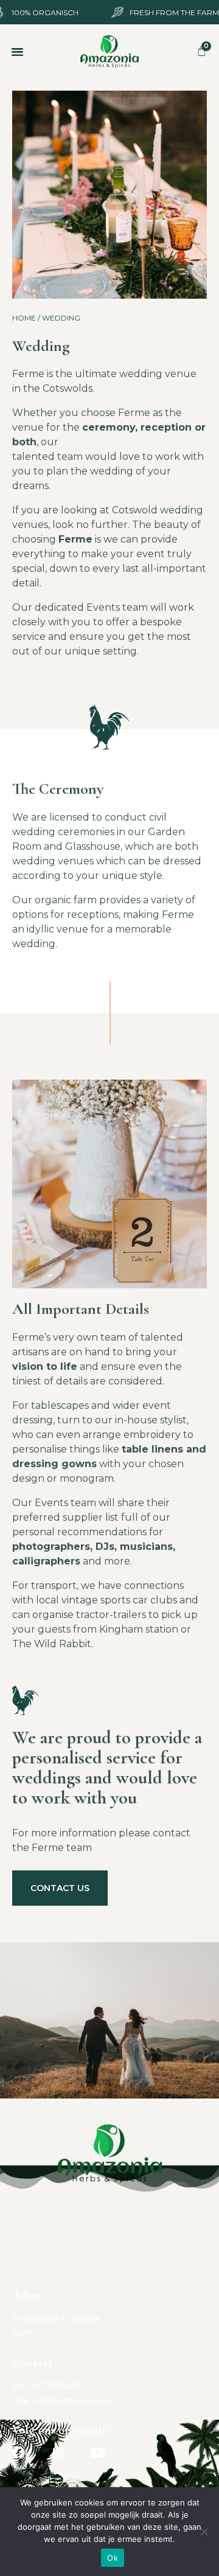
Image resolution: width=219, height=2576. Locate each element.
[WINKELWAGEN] (202, 51)
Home (24, 318)
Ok (113, 2558)
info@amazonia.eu (73, 2401)
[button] (18, 52)
